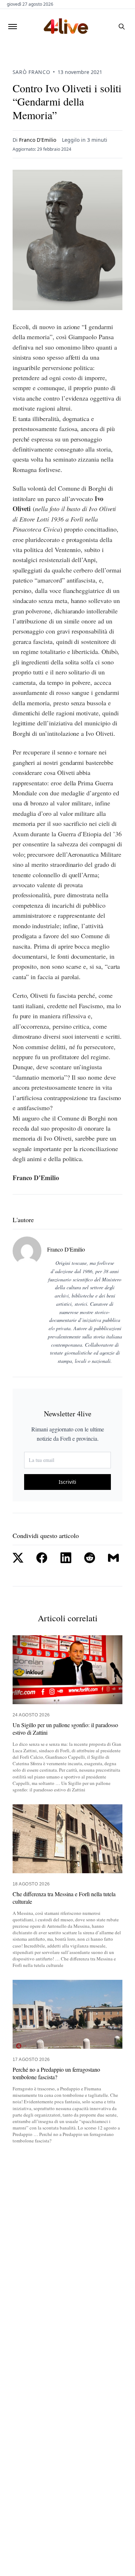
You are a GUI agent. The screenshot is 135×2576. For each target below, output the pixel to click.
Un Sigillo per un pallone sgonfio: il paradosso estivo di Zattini (65, 1729)
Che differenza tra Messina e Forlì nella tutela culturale (64, 1898)
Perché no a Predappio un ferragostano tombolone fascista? (56, 2073)
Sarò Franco (31, 72)
